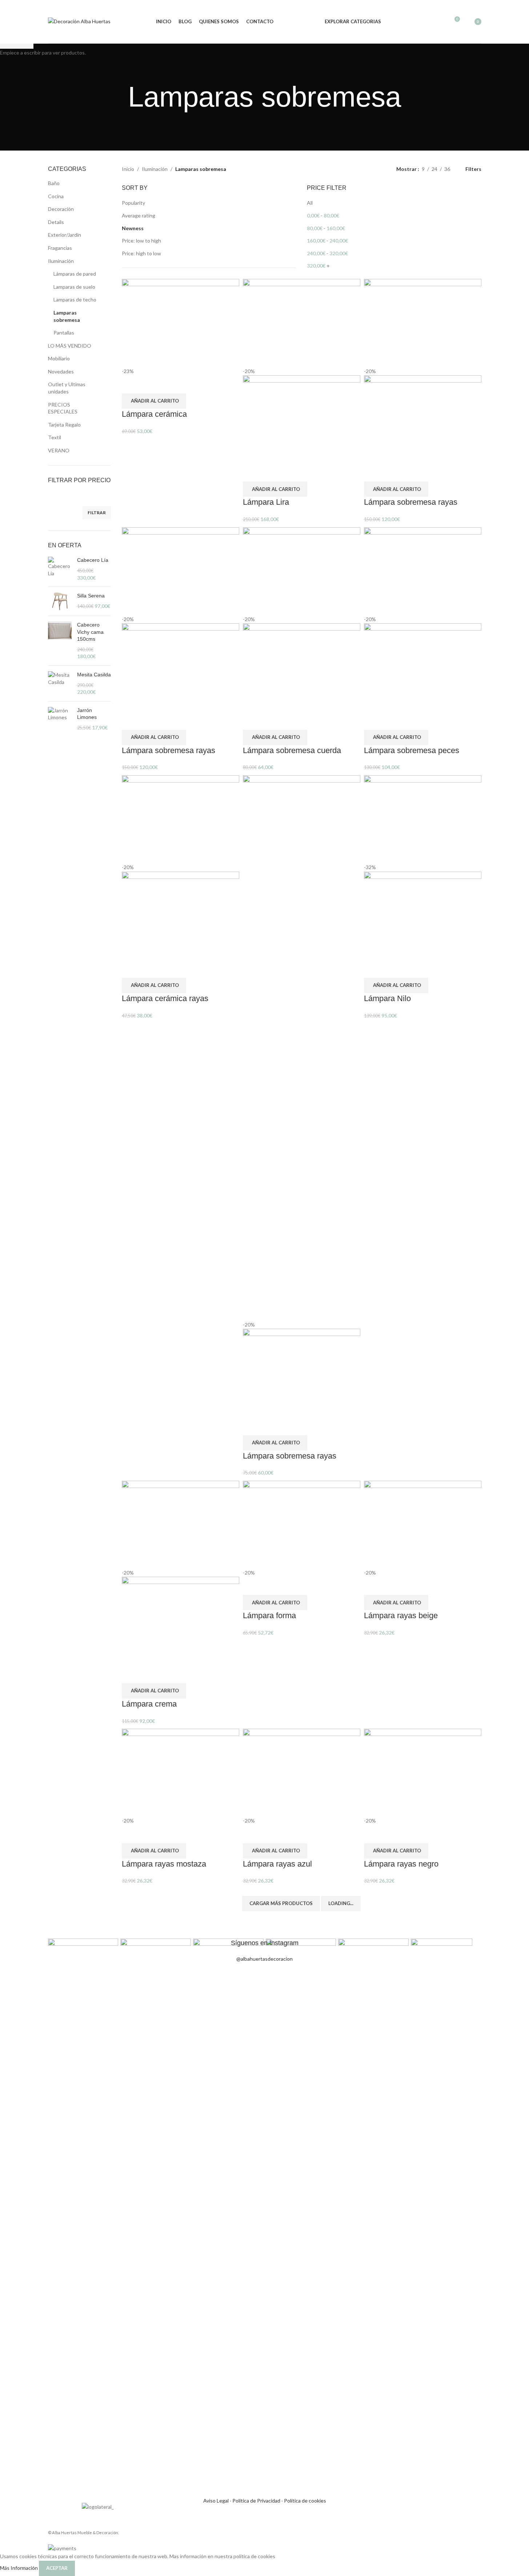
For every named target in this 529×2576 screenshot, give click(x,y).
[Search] (441, 22)
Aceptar (57, 2568)
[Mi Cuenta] (428, 22)
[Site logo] (79, 21)
